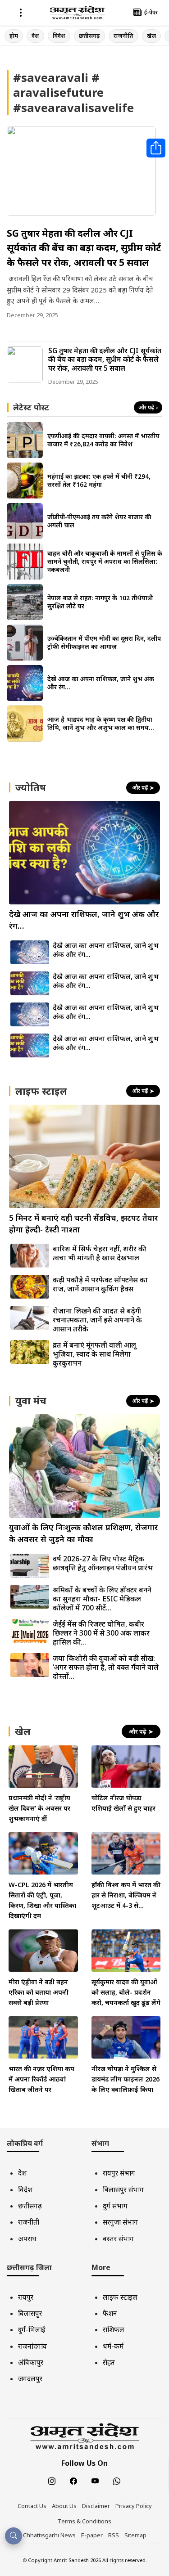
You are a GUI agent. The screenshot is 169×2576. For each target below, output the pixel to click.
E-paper (92, 2535)
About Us (64, 2506)
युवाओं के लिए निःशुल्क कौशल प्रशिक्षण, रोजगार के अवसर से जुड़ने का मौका (84, 1533)
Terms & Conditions (84, 2521)
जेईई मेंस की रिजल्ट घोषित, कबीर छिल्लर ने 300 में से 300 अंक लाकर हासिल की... (101, 1633)
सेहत (109, 2362)
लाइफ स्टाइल (120, 2297)
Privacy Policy (134, 2506)
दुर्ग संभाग (115, 2206)
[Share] (156, 148)
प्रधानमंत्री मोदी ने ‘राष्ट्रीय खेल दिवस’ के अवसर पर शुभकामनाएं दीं (39, 1808)
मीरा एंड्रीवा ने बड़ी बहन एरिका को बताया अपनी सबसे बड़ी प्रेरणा (39, 1992)
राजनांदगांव (32, 2346)
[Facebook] (73, 2482)
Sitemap (135, 2535)
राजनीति (123, 36)
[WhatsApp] (117, 2482)
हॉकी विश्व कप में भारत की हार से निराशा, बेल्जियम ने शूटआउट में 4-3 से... (126, 1895)
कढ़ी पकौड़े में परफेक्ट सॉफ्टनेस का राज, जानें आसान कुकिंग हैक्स (100, 1284)
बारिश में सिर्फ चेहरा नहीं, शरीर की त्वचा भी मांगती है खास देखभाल (99, 1253)
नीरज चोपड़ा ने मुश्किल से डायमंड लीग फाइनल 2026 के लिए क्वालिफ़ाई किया (126, 2079)
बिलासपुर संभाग (123, 2189)
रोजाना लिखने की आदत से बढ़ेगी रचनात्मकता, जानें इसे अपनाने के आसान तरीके (97, 1320)
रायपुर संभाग (119, 2173)
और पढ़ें (148, 407)
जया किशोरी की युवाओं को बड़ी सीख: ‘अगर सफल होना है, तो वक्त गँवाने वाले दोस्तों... (106, 1667)
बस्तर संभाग (118, 2239)
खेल (151, 36)
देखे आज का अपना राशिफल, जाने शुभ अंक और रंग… (106, 950)
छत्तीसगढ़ (89, 36)
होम (14, 36)
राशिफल (114, 2329)
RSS (114, 2535)
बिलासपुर (30, 2313)
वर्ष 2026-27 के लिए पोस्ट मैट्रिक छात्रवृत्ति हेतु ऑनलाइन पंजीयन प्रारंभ (103, 1563)
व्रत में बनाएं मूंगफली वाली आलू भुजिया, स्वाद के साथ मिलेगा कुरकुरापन (94, 1354)
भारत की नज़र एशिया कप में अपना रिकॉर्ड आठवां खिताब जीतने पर (41, 2079)
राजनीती (29, 2222)
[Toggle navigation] (21, 12)
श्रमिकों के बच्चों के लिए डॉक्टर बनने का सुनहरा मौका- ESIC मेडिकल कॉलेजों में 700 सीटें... (102, 1599)
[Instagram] (52, 2482)
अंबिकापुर (31, 2362)
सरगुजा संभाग (120, 2222)
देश (35, 36)
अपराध (27, 2239)
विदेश (59, 36)
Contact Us (32, 2506)
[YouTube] (95, 2482)
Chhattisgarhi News (49, 2535)
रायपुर (26, 2297)
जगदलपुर (30, 2378)
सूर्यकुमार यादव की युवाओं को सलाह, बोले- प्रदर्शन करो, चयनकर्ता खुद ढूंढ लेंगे (126, 1992)
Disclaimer (96, 2506)
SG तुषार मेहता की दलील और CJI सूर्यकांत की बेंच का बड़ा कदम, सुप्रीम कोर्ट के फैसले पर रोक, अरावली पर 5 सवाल (84, 248)
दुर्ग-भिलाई (32, 2329)
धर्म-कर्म (113, 2346)
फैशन (110, 2313)
